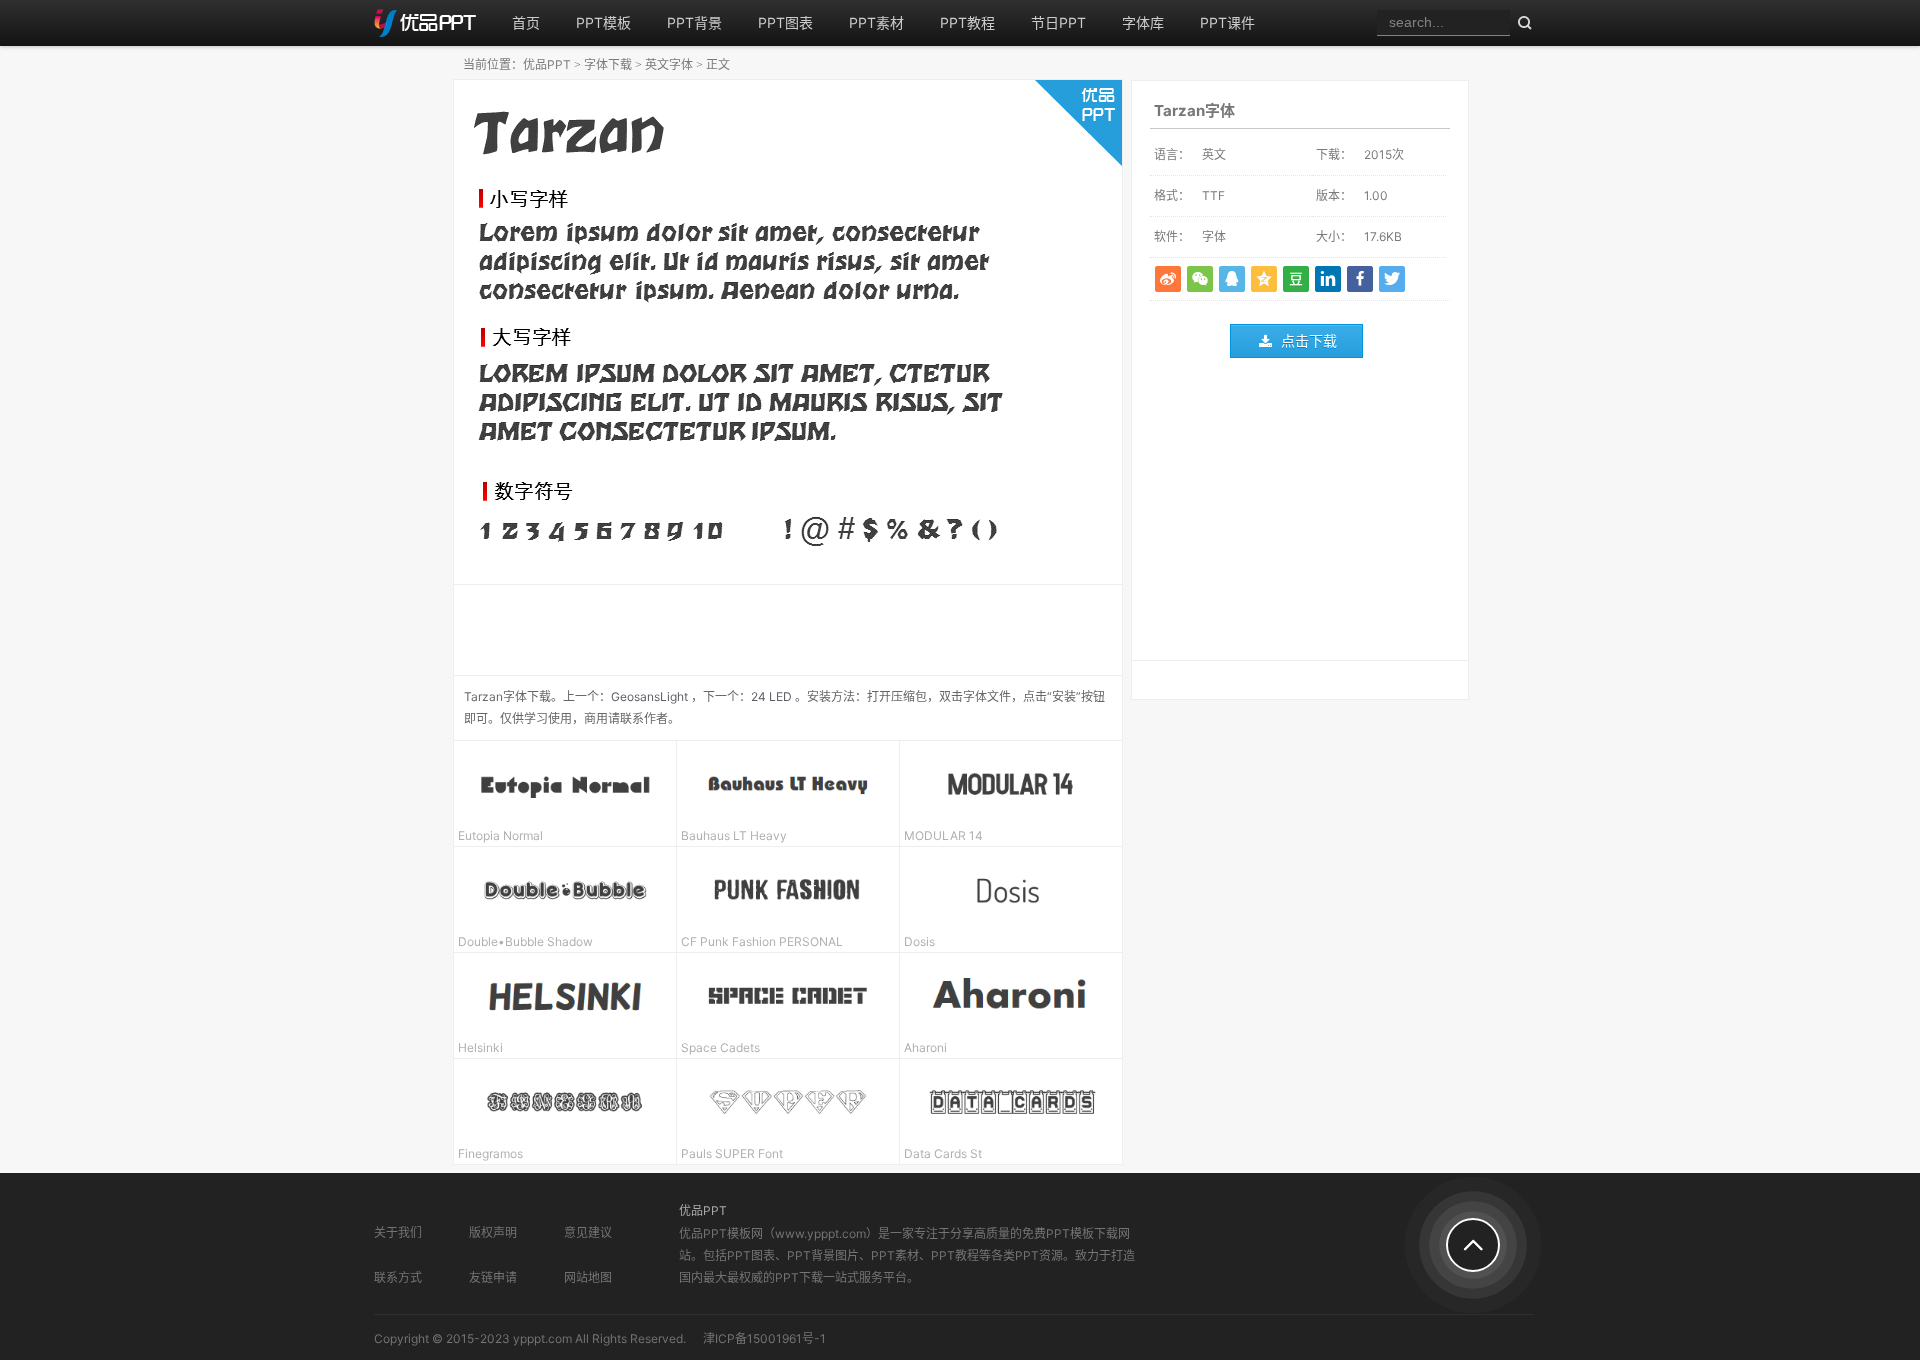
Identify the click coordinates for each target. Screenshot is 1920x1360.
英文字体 (669, 64)
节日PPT (1058, 22)
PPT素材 (876, 22)
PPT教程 (967, 22)
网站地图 (588, 1277)
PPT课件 (1227, 22)
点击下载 (1309, 340)
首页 (526, 22)
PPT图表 (785, 22)
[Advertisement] (1300, 514)
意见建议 (588, 1232)
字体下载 (608, 64)
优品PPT (547, 64)
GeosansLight (649, 696)
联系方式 (398, 1277)
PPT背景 (694, 22)
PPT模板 (603, 22)
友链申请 (493, 1277)
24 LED (771, 696)
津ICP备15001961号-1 (764, 1338)
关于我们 (398, 1232)
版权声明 (493, 1232)
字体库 (1143, 22)
